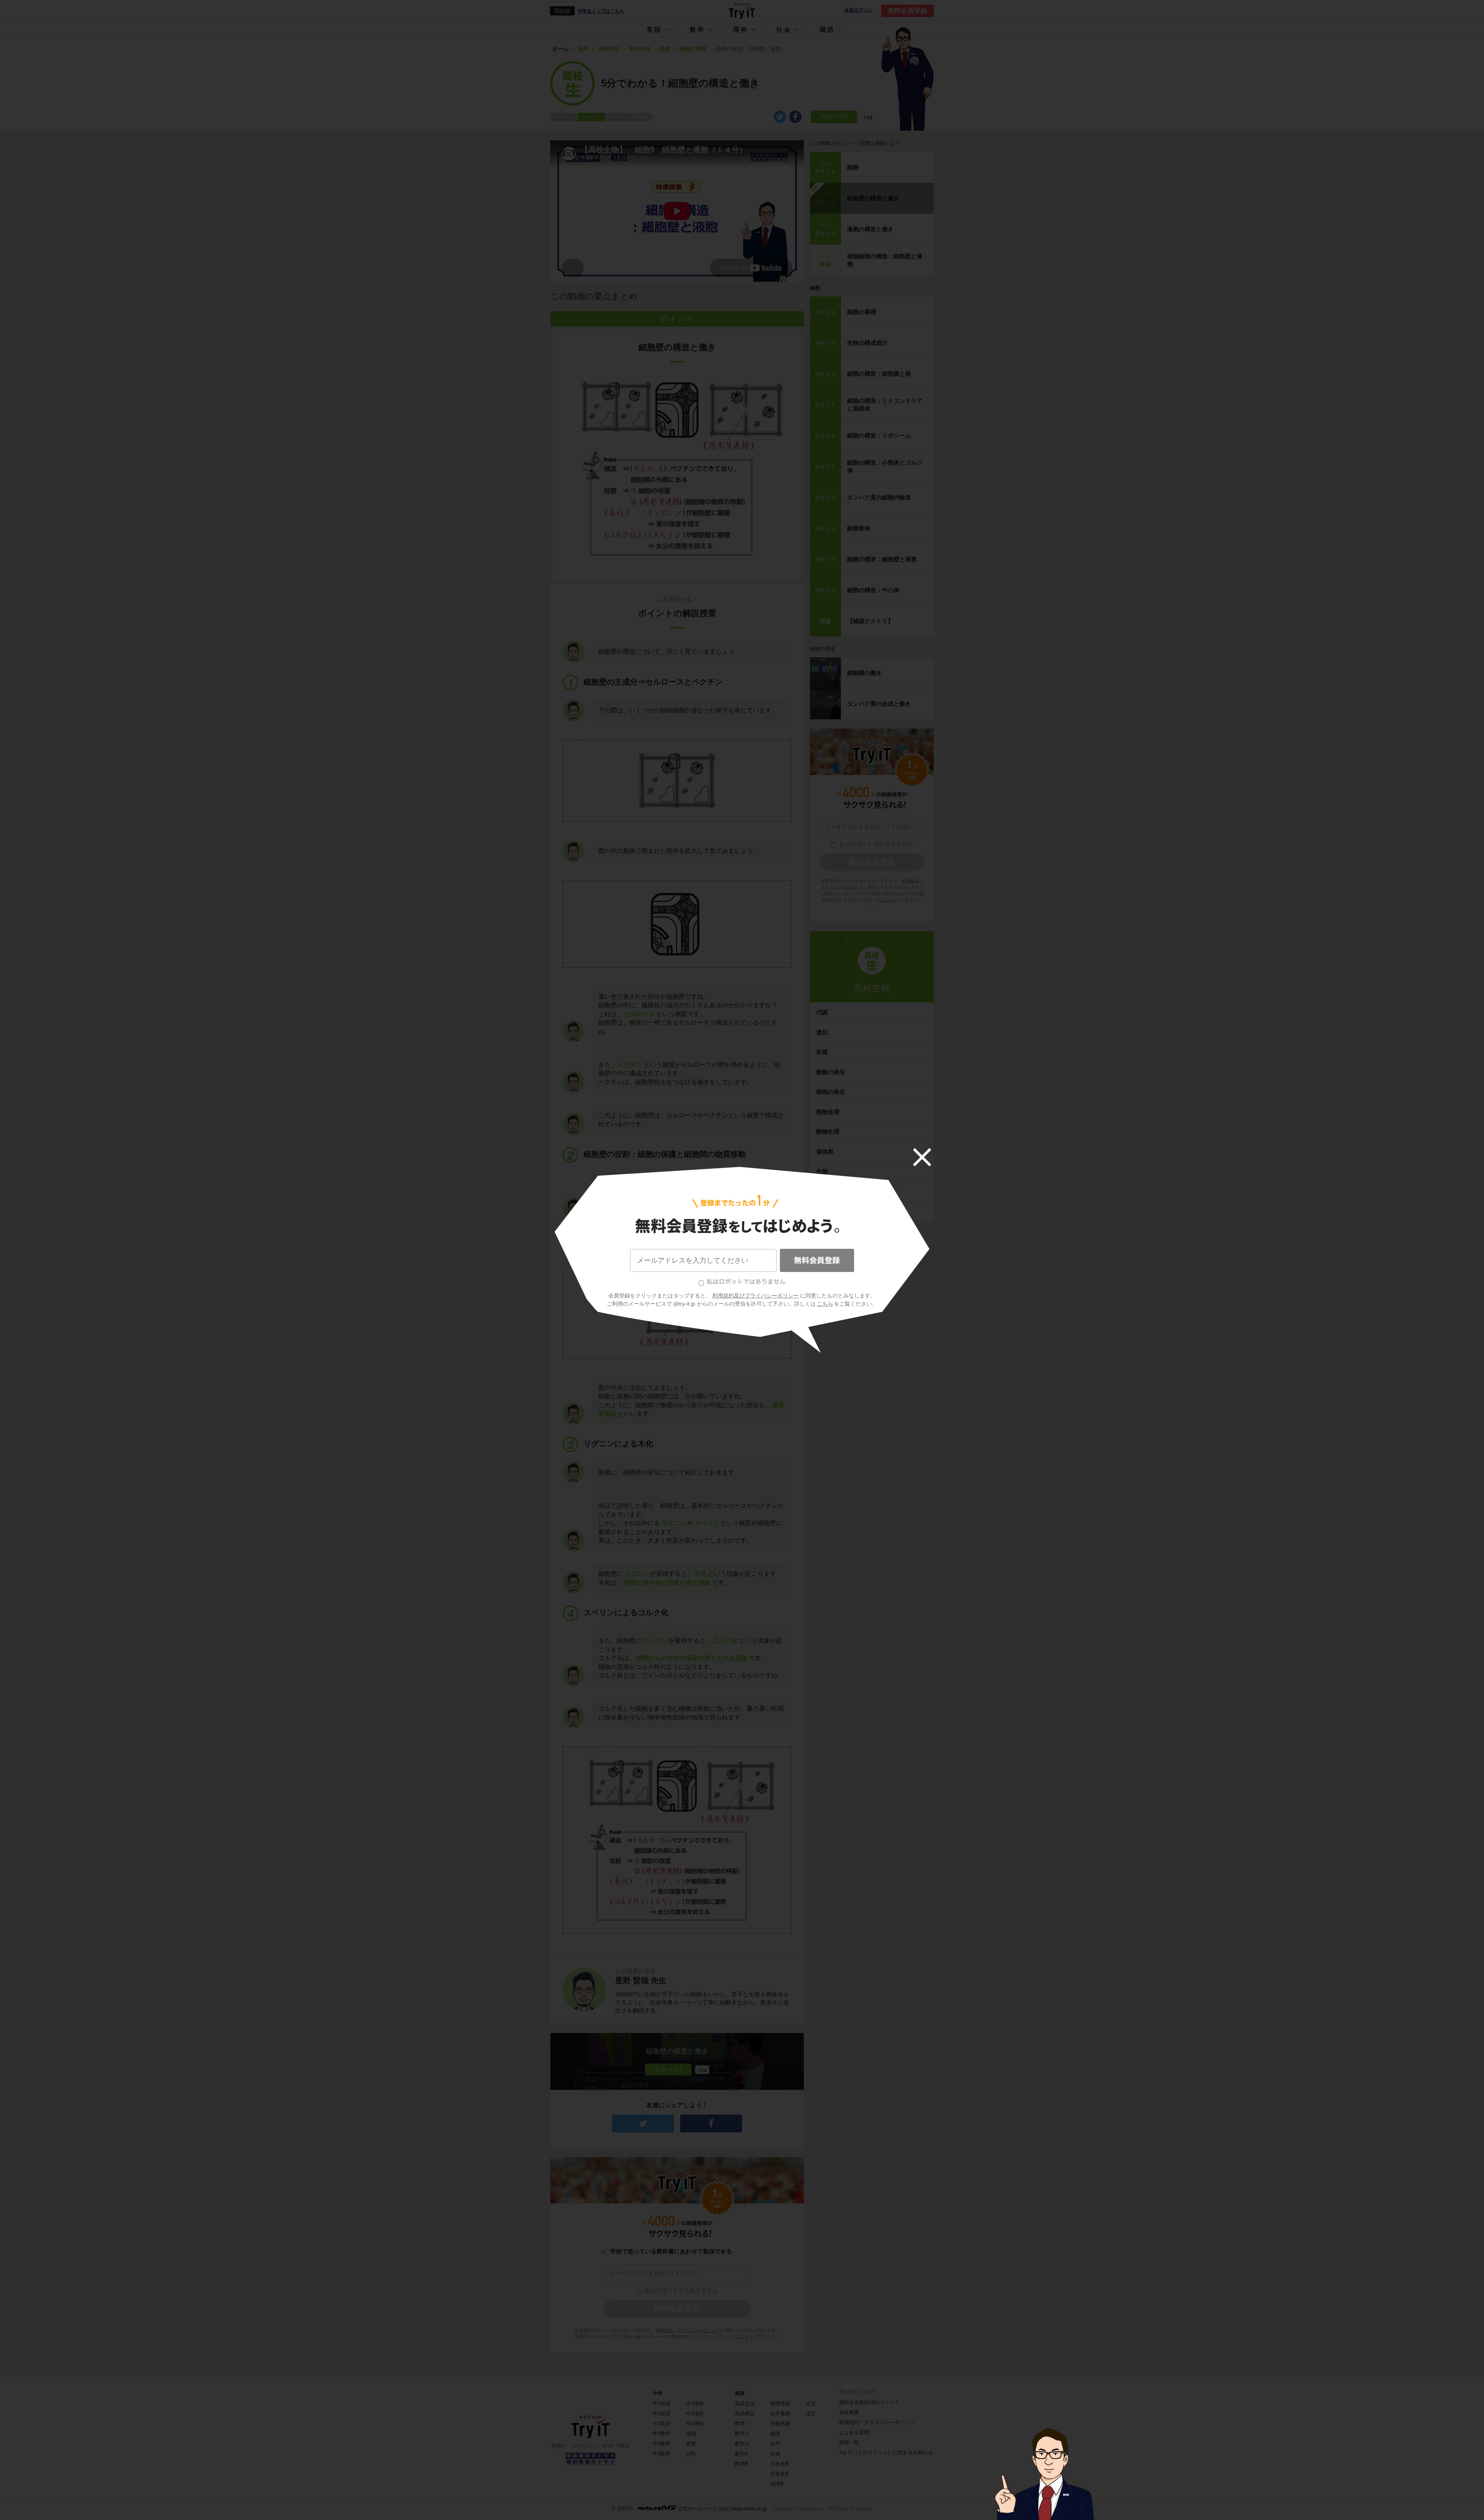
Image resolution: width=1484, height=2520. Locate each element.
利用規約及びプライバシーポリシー (756, 1296)
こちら (825, 1304)
